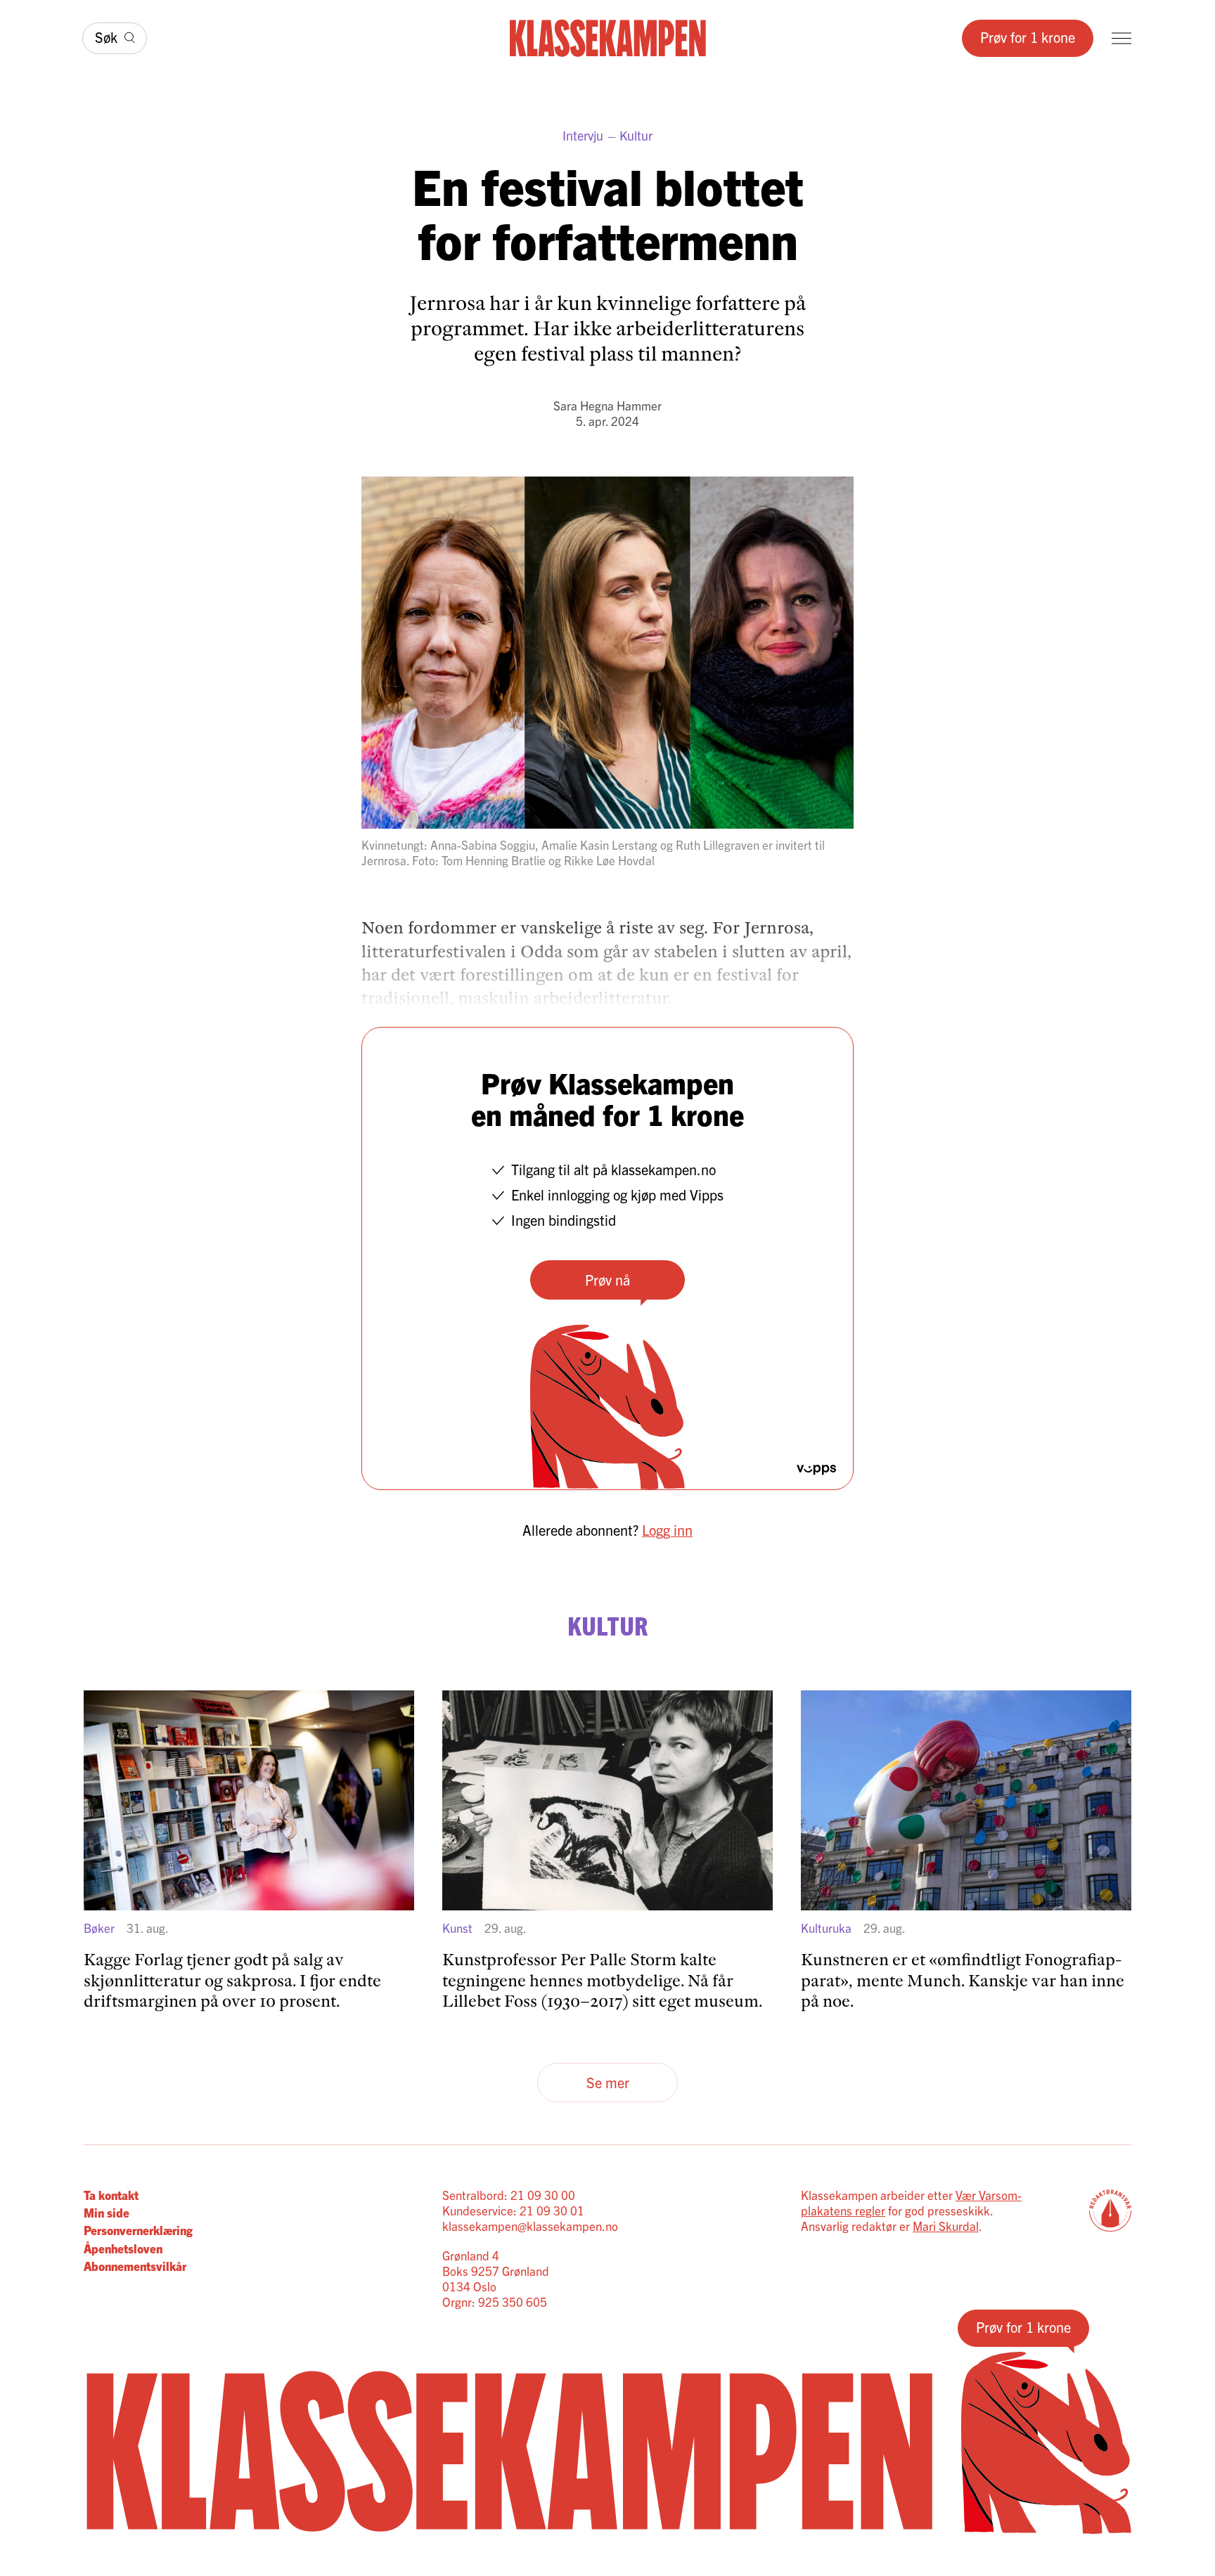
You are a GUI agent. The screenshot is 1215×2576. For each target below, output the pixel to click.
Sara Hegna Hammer (607, 405)
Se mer (608, 2082)
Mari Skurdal (946, 2226)
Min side (107, 2212)
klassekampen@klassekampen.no (530, 2226)
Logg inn (667, 1530)
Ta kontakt (111, 2195)
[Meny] (1121, 38)
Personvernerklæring (138, 2230)
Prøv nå (607, 1280)
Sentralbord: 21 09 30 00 (509, 2195)
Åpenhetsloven (123, 2248)
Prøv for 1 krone (1028, 37)
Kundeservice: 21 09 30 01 (513, 2210)
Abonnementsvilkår (135, 2266)
